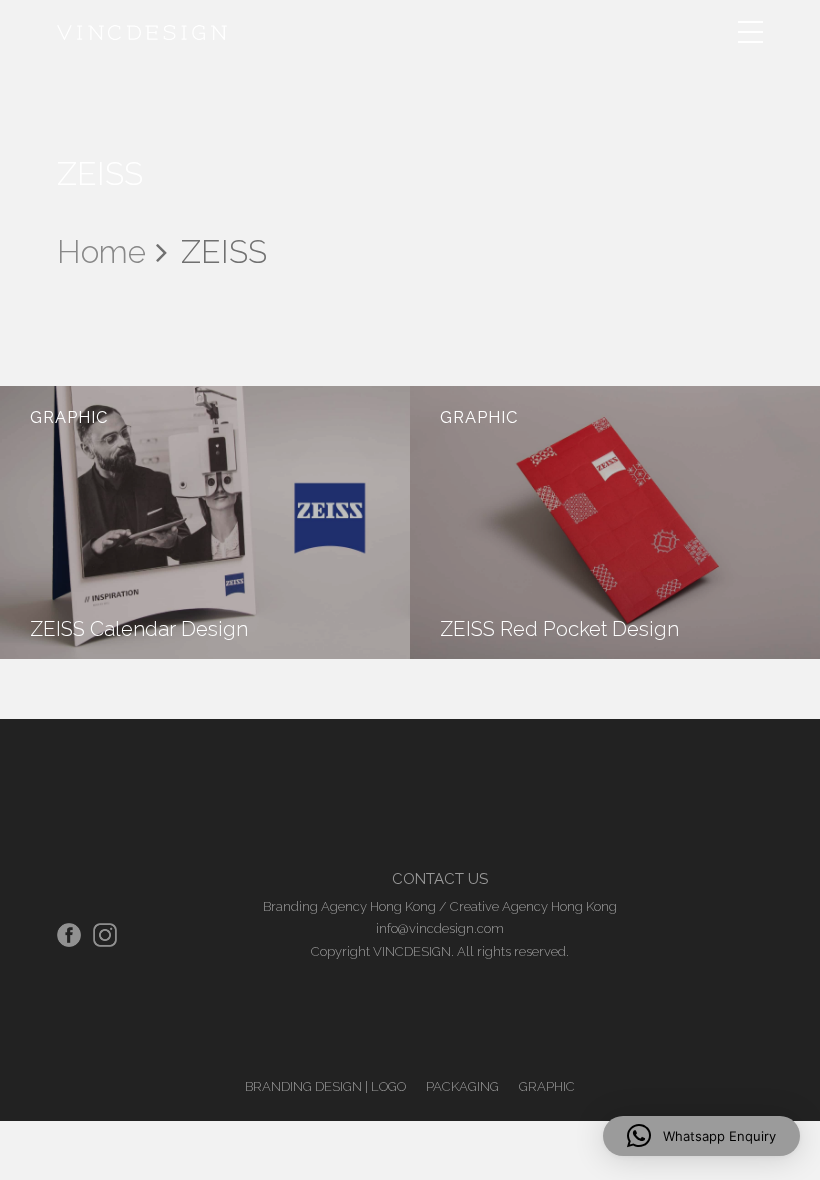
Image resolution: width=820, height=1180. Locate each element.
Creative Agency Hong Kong (533, 906)
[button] (701, 1136)
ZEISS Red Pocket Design (559, 629)
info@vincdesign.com (440, 928)
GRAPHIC (69, 417)
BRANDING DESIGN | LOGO (325, 1086)
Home (101, 251)
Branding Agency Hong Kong (349, 906)
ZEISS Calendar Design (139, 629)
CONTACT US (440, 879)
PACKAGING (462, 1086)
